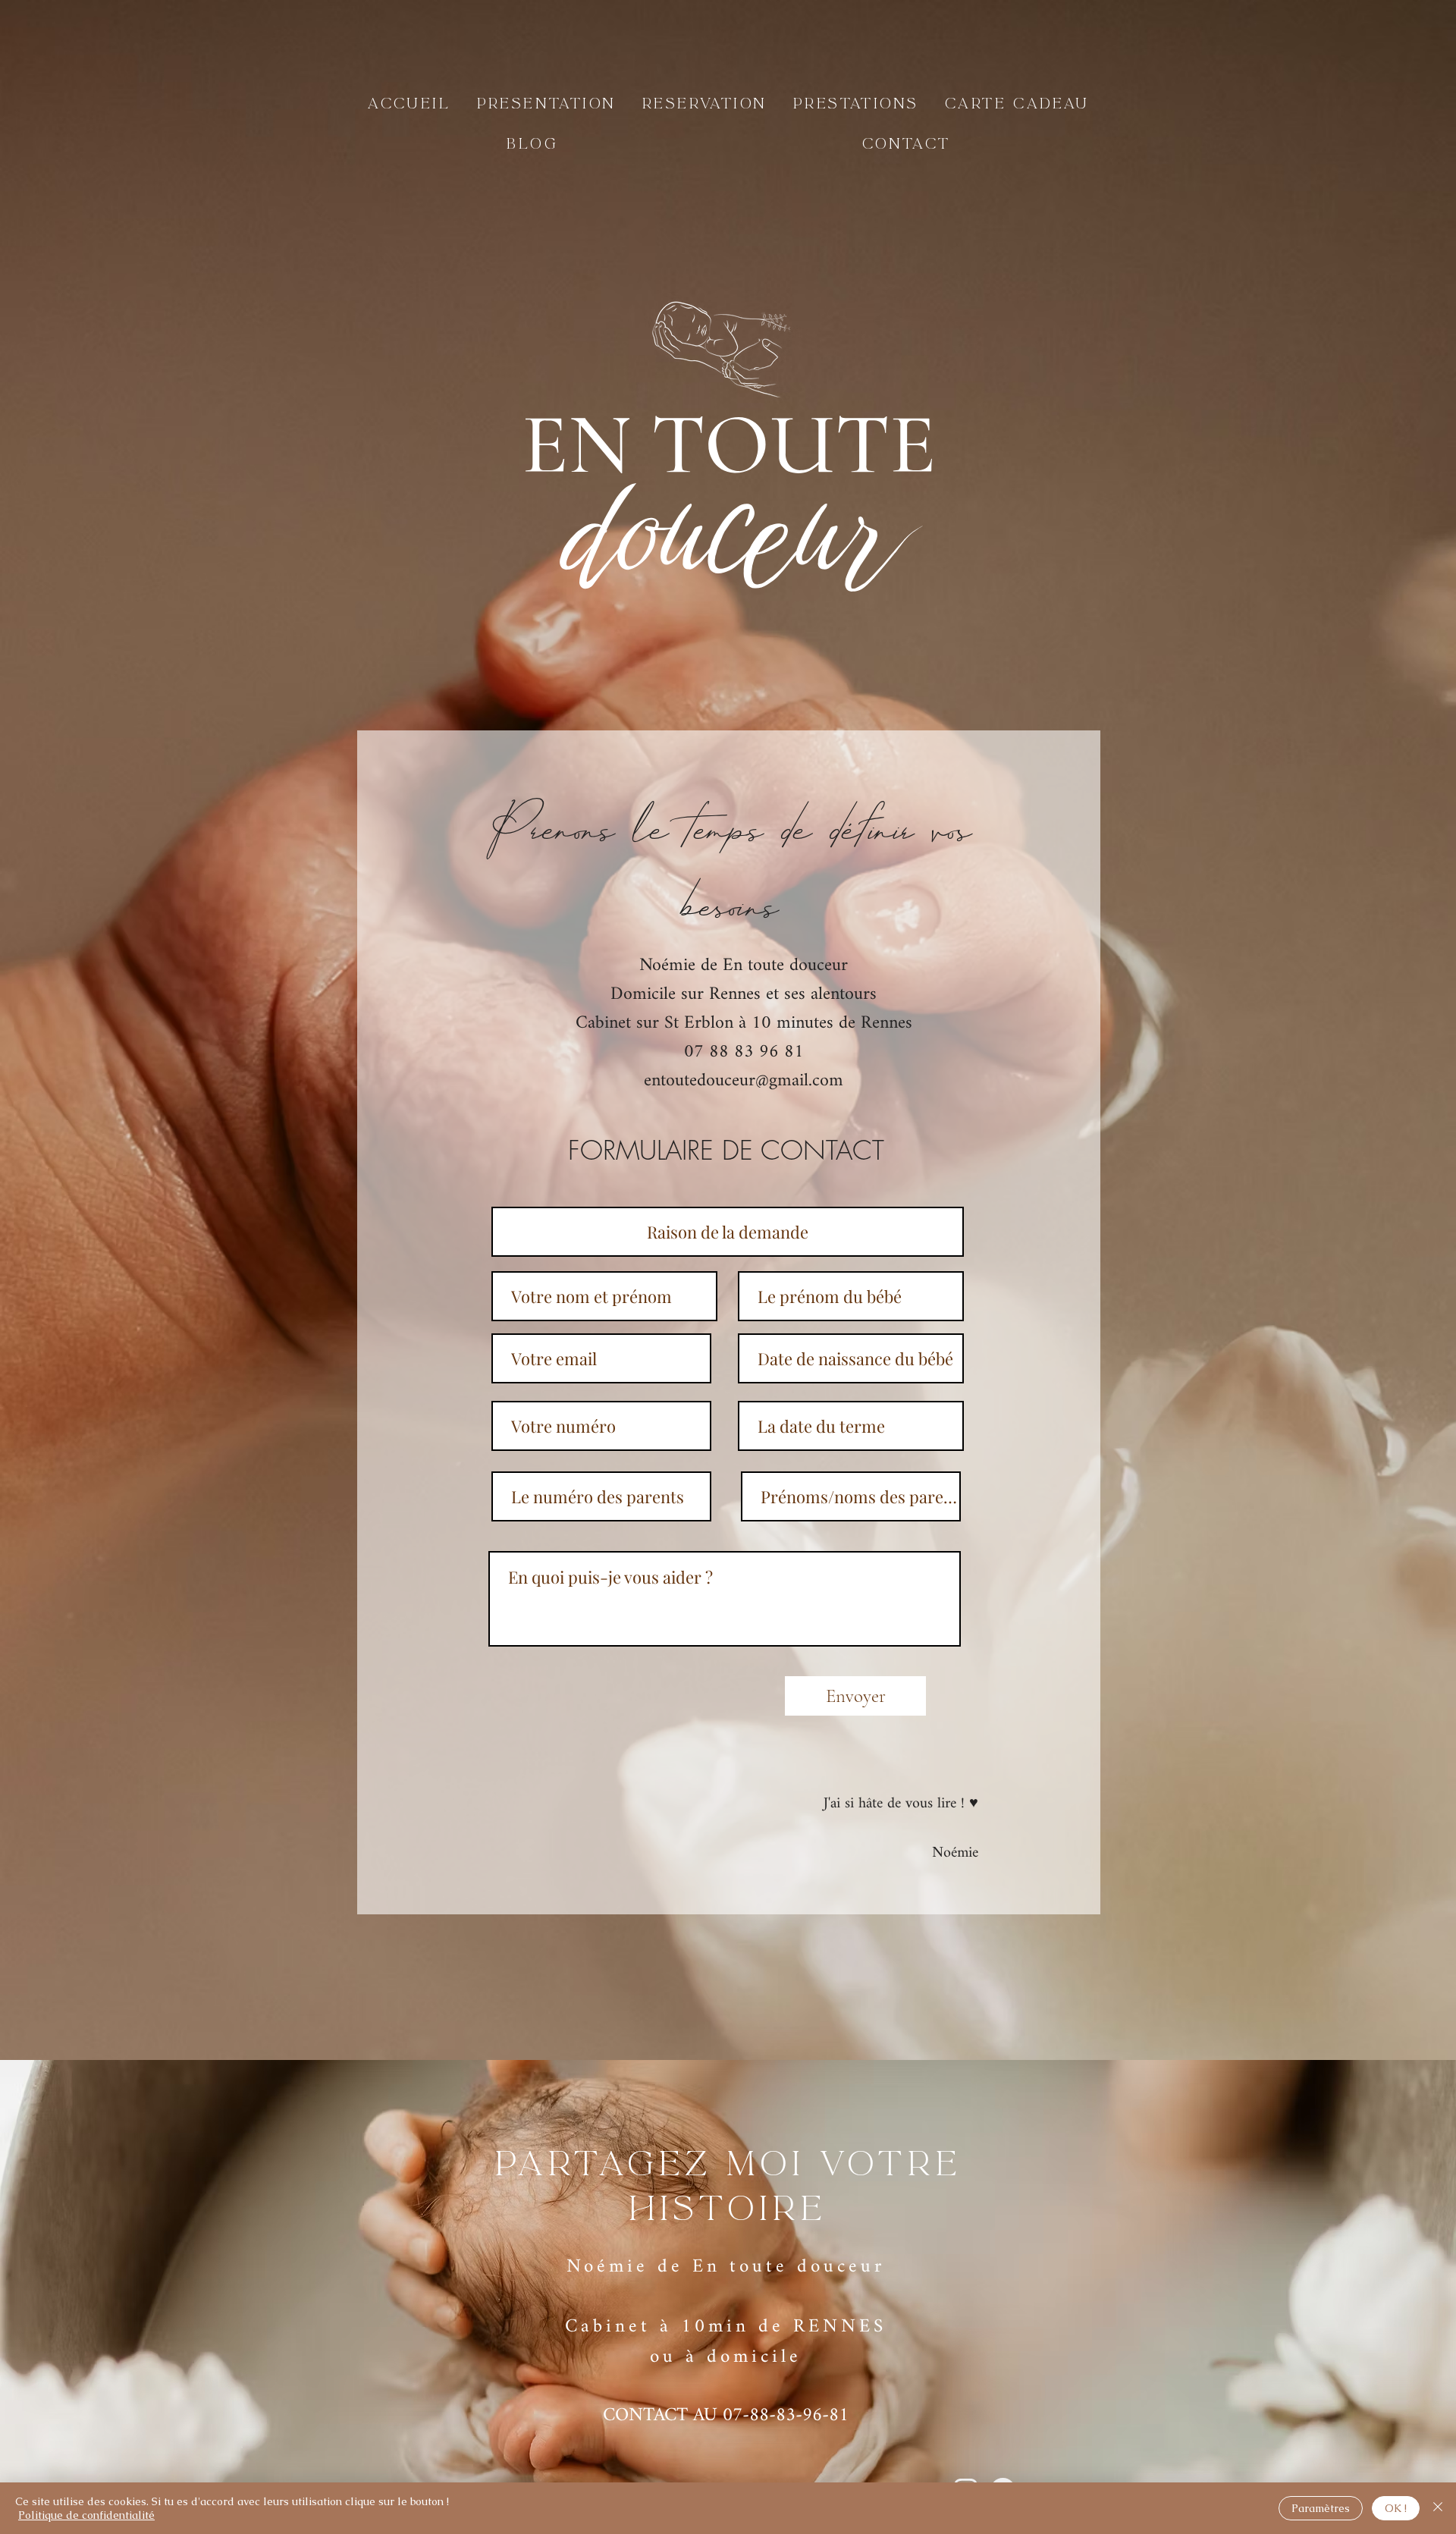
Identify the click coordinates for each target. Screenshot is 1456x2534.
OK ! (1396, 2508)
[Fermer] (1438, 2508)
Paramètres (1321, 2508)
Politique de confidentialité (86, 2515)
